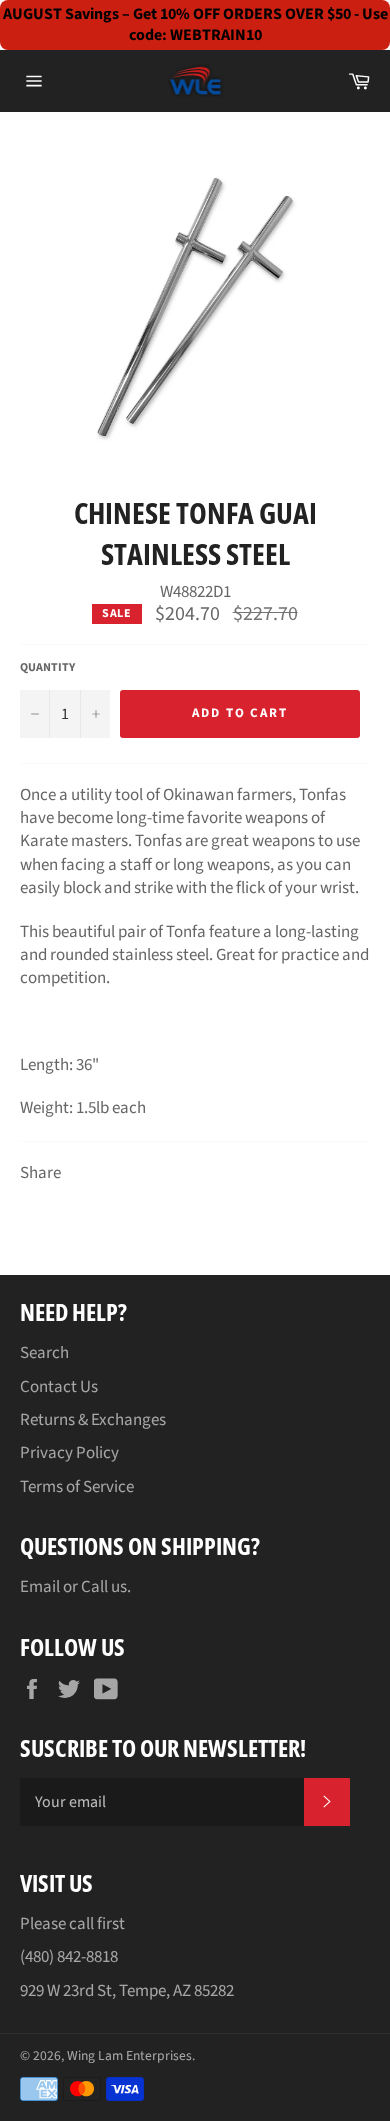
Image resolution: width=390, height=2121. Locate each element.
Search (44, 1353)
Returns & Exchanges (93, 1420)
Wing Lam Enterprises (129, 2055)
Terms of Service (77, 1487)
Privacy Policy (69, 1453)
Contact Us (59, 1387)
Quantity (47, 668)
